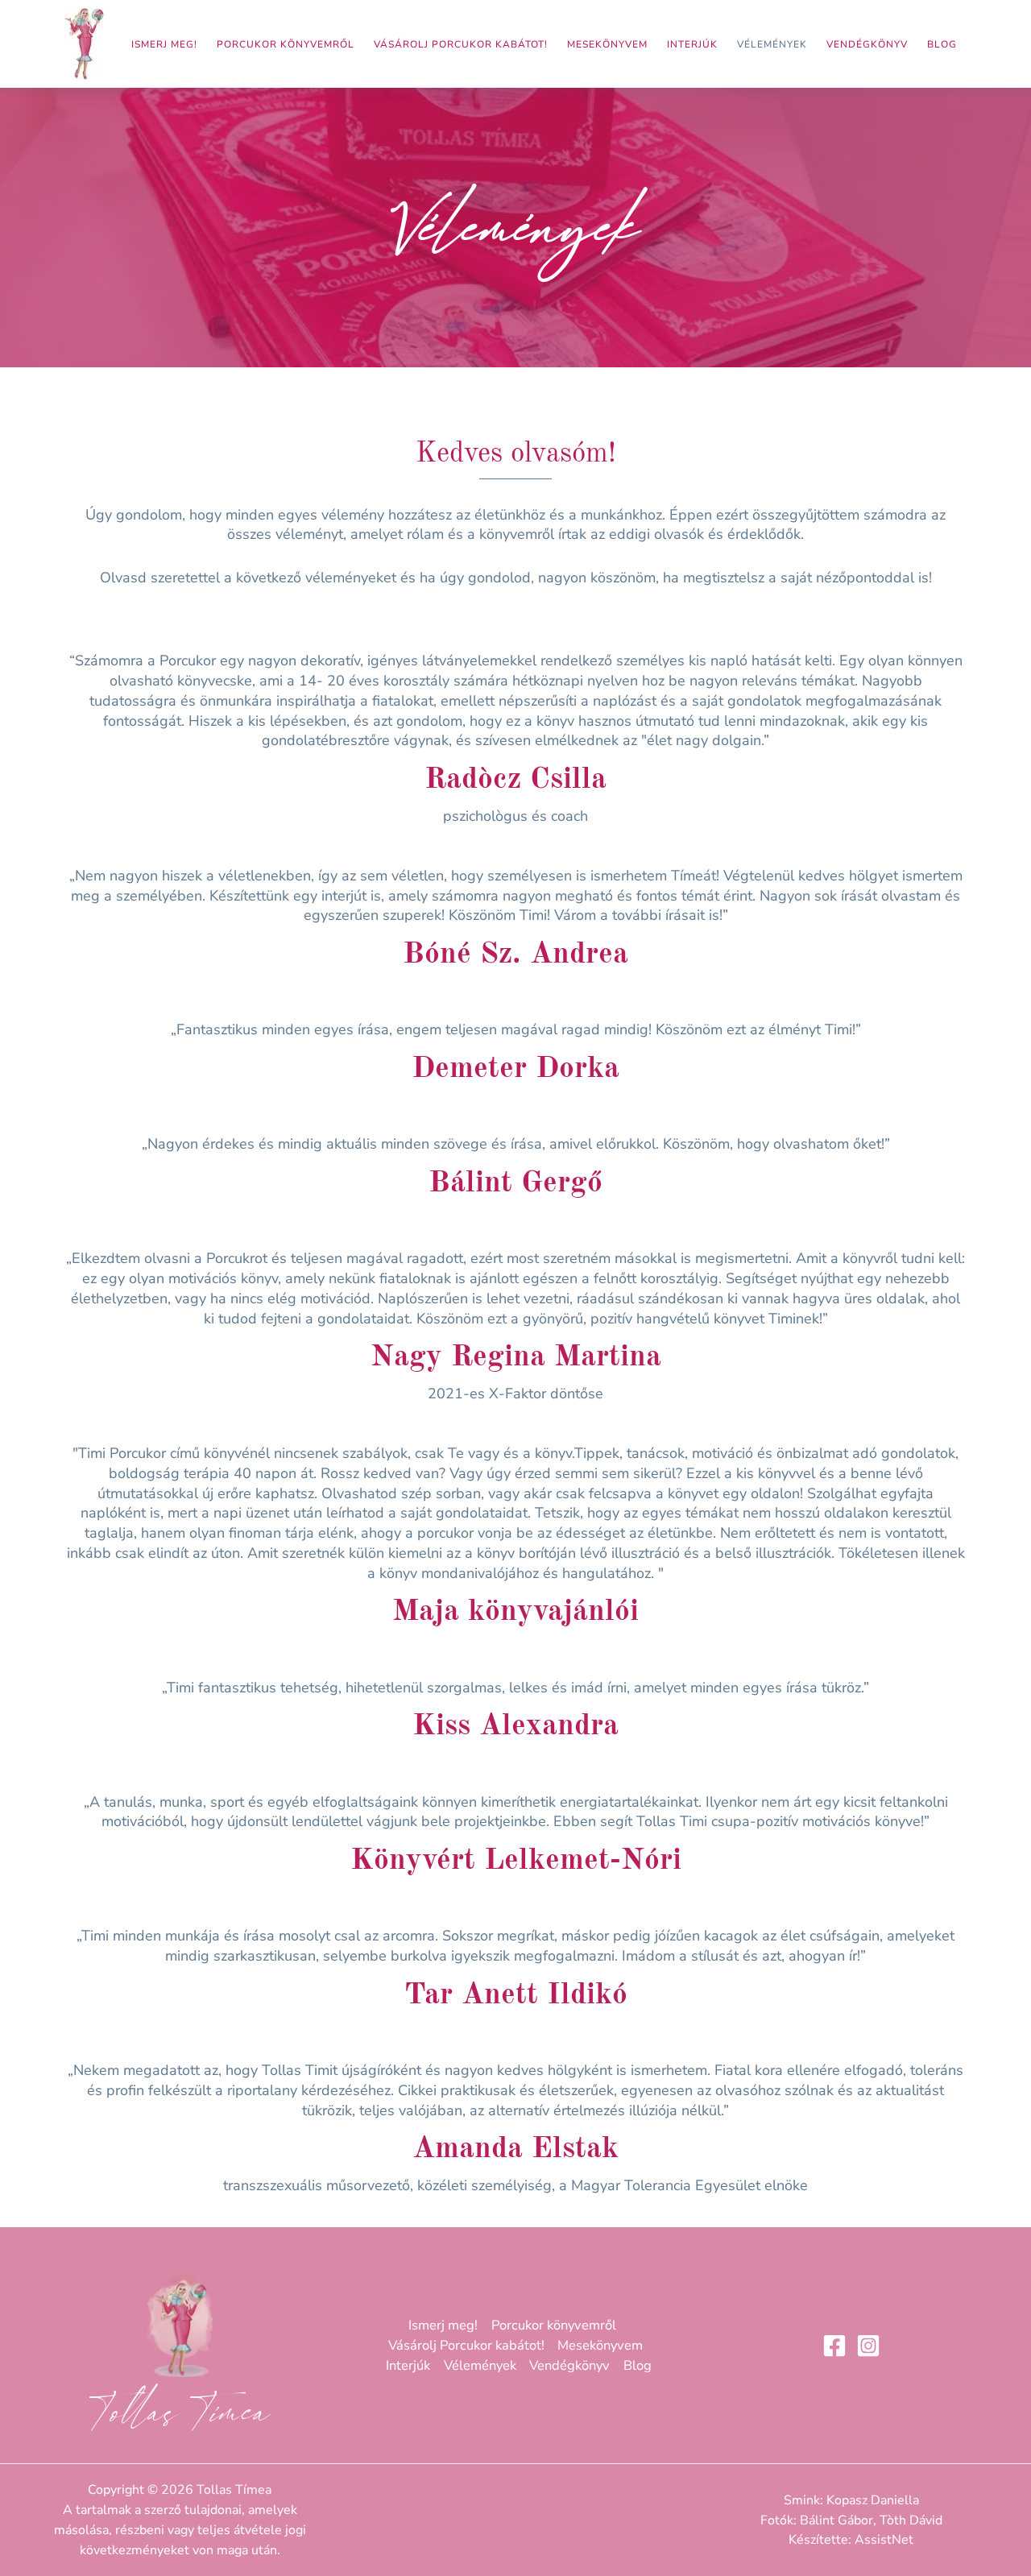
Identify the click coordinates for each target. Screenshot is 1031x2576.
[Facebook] (834, 2346)
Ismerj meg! (164, 44)
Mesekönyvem (607, 44)
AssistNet (884, 2540)
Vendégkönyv (867, 44)
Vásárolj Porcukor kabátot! (461, 44)
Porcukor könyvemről (286, 44)
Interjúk (692, 44)
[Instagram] (868, 2346)
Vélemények (772, 44)
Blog (942, 44)
